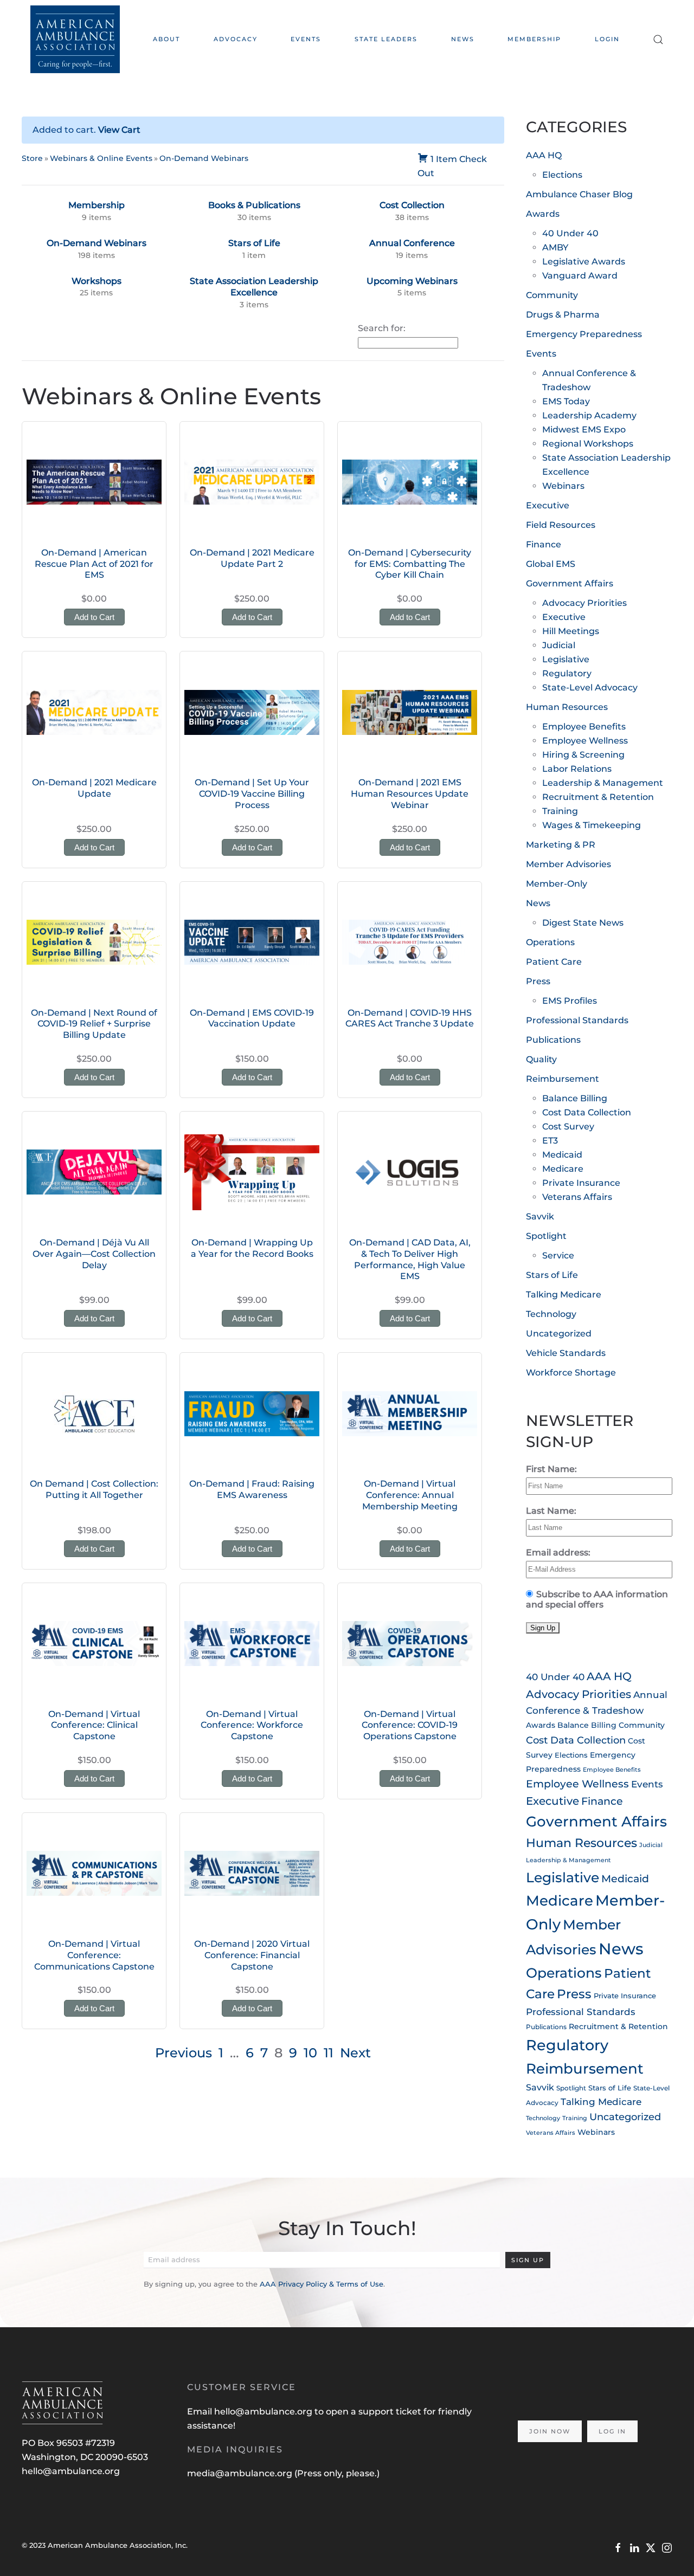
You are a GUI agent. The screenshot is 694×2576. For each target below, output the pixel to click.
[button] (658, 39)
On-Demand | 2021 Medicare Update (94, 788)
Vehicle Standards (566, 1353)
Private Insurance (581, 1183)
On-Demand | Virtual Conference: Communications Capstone (94, 1955)
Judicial (559, 645)
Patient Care (554, 962)
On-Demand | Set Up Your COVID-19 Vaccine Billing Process (252, 794)
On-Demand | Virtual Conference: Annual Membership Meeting (410, 1495)
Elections (562, 175)
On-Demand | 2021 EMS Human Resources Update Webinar (410, 794)
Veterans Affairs (577, 1197)
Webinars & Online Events (101, 158)
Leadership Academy (589, 415)
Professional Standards (577, 1020)
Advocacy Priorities (584, 603)
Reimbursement (563, 1079)
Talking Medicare (564, 1295)
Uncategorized (559, 1334)
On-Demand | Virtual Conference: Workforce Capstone (252, 1725)
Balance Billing (575, 1098)
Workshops (97, 281)
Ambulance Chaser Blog (579, 194)
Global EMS (551, 564)
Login (607, 39)
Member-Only (557, 884)
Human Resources (567, 707)
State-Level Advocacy (590, 687)
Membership (534, 39)
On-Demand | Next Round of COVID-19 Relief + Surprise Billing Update (94, 1024)
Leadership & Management (603, 783)
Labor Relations (577, 769)
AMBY (555, 247)
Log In (612, 2431)
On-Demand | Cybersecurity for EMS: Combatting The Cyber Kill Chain (410, 564)
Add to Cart (94, 617)
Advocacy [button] (236, 39)
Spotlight (546, 1236)
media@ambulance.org (241, 2473)
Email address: (558, 1552)
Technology (551, 1314)
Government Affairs (570, 583)
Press (538, 981)
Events (541, 354)
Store (32, 158)
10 (310, 2053)
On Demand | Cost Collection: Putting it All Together (94, 1489)
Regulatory (567, 673)
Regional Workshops (588, 444)
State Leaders (386, 39)
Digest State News (583, 923)
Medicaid (562, 1155)
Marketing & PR (561, 845)
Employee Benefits (584, 727)
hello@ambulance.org (71, 2471)
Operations (550, 942)
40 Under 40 (570, 233)
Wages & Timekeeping (592, 825)
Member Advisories (568, 864)
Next (355, 2053)
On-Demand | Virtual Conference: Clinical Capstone (94, 1725)
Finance (544, 544)
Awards (543, 214)
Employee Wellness (585, 741)
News (463, 39)
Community (552, 295)
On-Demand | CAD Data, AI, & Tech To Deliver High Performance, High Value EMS (410, 1259)
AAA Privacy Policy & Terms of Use (322, 2284)
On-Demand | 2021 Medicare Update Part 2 (252, 558)
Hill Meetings (571, 631)
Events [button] (306, 39)
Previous (184, 2053)
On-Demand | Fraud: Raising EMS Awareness (252, 1489)
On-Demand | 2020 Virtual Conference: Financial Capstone (252, 1955)
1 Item (444, 159)
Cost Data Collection (587, 1112)
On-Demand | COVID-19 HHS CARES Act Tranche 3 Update (410, 1018)
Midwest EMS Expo (584, 430)
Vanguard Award (580, 276)
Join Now (550, 2431)
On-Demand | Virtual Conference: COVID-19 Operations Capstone (410, 1725)
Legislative (566, 659)
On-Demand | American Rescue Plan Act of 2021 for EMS (94, 564)
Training (560, 811)
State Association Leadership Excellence (254, 287)
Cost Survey (568, 1126)
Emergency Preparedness (584, 334)
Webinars (563, 486)
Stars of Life (254, 243)
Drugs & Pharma (563, 315)
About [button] (166, 39)
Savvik (540, 1216)
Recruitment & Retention (598, 797)
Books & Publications (254, 205)
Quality (541, 1059)
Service (558, 1255)
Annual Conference (412, 243)
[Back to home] (75, 39)
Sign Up (528, 2260)
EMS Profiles (570, 1001)
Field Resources (561, 525)
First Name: (551, 1469)
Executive (548, 505)
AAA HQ (544, 155)
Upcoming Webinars (412, 281)
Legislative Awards (584, 262)
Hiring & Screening (583, 755)
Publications (553, 1040)
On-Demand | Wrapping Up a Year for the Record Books (252, 1248)
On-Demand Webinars (204, 158)
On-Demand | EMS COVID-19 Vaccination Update (252, 1018)
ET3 (550, 1141)
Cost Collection (412, 205)
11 (329, 2053)
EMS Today (566, 401)
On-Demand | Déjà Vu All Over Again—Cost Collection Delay (94, 1254)
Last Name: (551, 1511)
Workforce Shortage (571, 1373)
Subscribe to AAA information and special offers (597, 1599)
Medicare (563, 1169)
